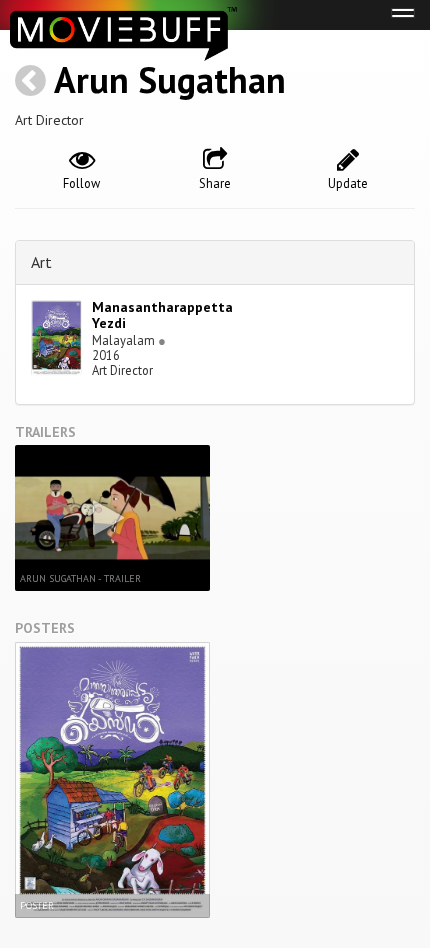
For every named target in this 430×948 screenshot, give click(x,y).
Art (41, 262)
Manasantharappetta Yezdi (162, 315)
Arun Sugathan (170, 79)
